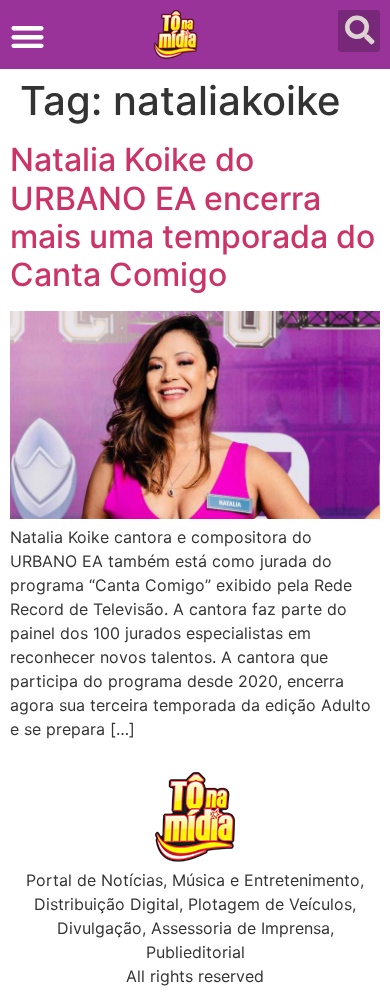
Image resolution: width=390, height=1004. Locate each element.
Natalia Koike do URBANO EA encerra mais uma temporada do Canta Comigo (192, 217)
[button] (27, 36)
